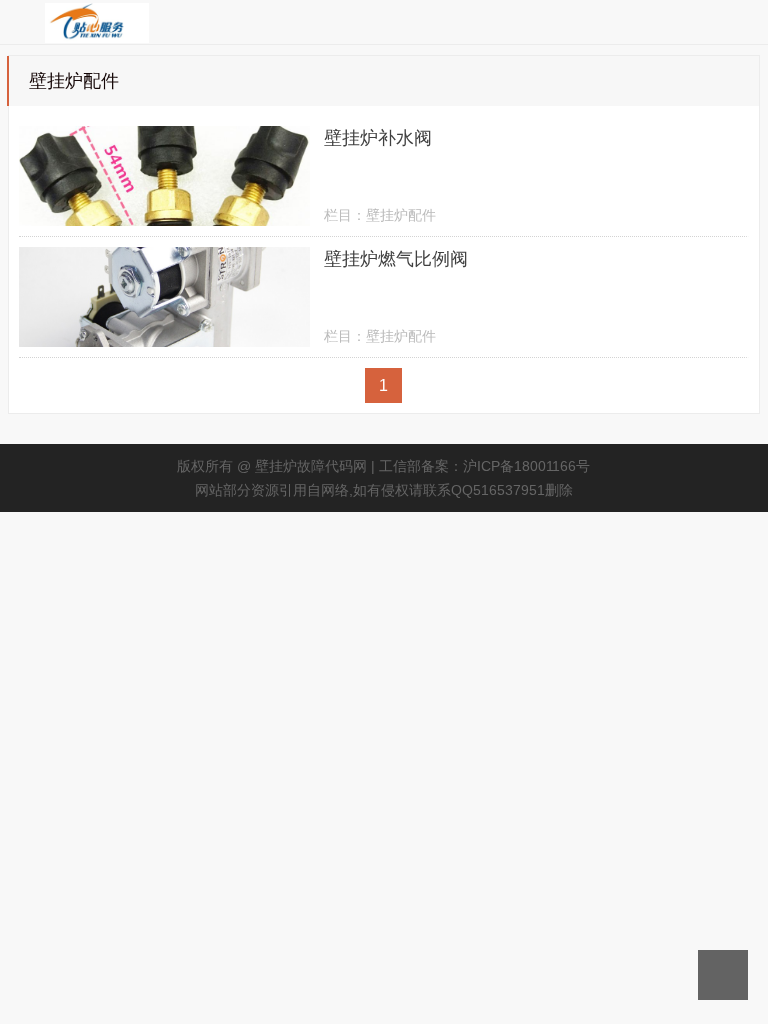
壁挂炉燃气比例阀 (396, 259)
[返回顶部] (723, 975)
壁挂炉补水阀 (378, 138)
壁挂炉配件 (401, 215)
